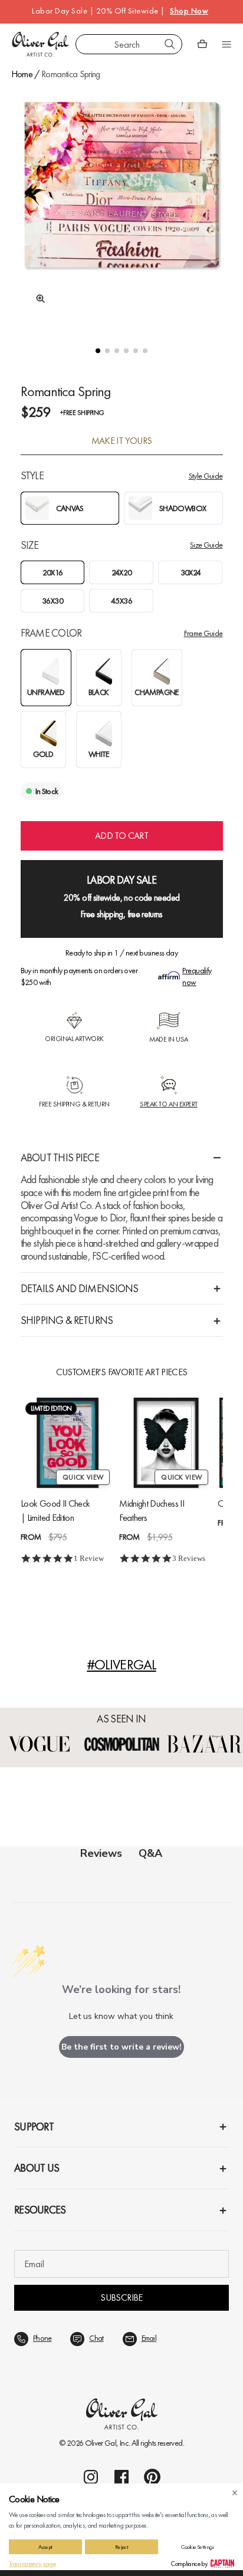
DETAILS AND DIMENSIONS (80, 1288)
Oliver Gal (101, 2443)
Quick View (83, 1477)
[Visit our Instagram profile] (91, 2477)
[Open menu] (226, 44)
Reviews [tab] (101, 1853)
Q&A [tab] (150, 1853)
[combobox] (129, 44)
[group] (122, 205)
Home (22, 74)
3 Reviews (189, 1558)
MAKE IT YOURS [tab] (122, 441)
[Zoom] (37, 299)
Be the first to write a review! (121, 2047)
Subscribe (121, 2297)
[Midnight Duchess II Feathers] (166, 1443)
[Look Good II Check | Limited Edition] (68, 1443)
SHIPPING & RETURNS (67, 1320)
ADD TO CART (121, 836)
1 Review (89, 1558)
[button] (98, 351)
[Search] (170, 44)
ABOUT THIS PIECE (60, 1157)
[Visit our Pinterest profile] (152, 2477)
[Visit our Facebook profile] (121, 2477)
